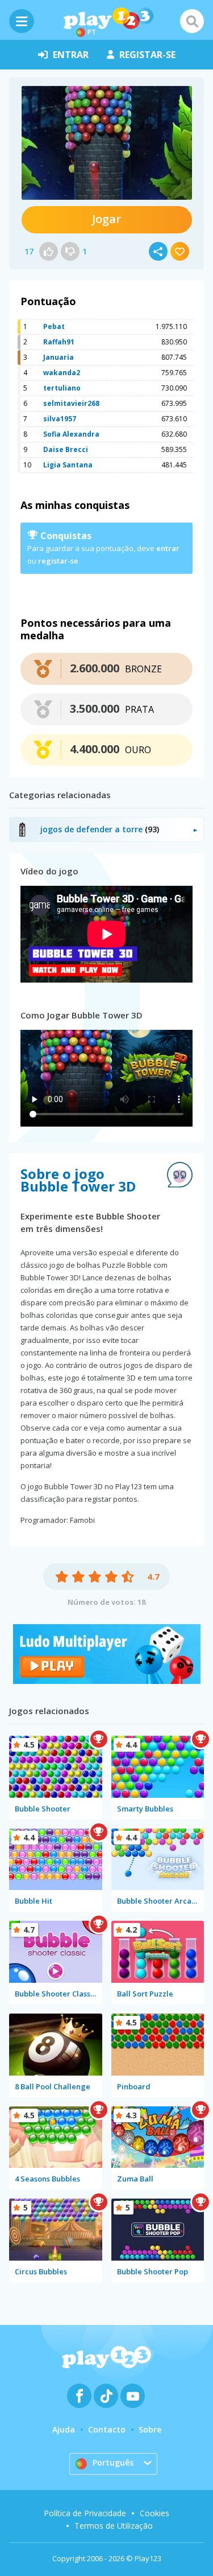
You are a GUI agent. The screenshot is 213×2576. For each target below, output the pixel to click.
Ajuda (64, 2429)
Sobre (150, 2429)
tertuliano (62, 388)
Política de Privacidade (85, 2513)
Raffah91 (59, 342)
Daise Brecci (66, 449)
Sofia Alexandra (71, 434)
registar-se (147, 55)
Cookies (154, 2513)
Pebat (54, 326)
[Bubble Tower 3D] (107, 143)
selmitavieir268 (71, 403)
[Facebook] (79, 2396)
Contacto (107, 2429)
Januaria (59, 357)
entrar (71, 55)
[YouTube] (133, 2396)
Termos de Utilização (114, 2526)
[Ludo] (107, 1681)
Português (113, 2462)
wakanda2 (62, 373)
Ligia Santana (68, 465)
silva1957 (60, 419)
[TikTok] (106, 2396)
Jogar (106, 219)
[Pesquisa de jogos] (192, 21)
